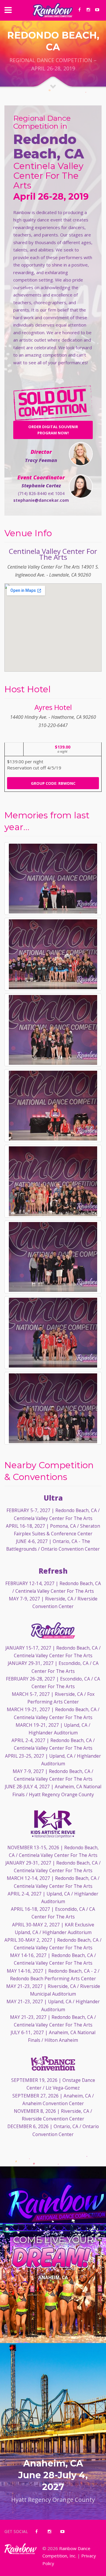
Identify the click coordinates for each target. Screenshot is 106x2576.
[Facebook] (79, 10)
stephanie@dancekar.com (41, 500)
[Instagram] (88, 10)
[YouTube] (97, 10)
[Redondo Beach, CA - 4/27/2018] (53, 879)
